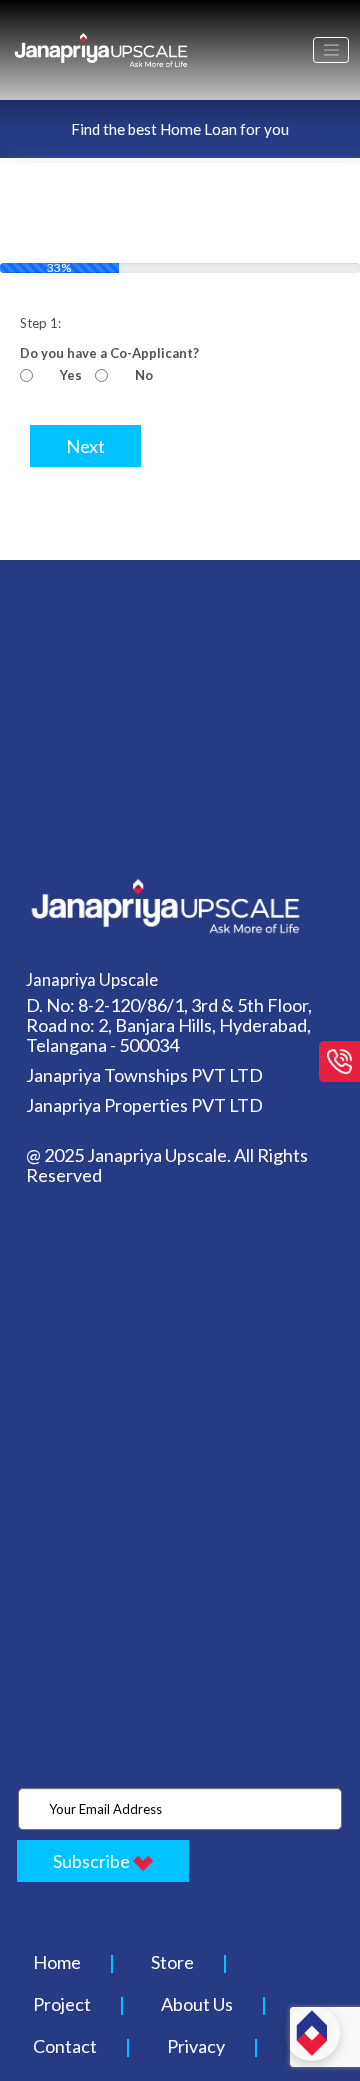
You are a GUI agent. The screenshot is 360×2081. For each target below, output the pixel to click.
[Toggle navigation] (331, 50)
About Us (197, 2004)
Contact (65, 2046)
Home (57, 1962)
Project (62, 2004)
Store (172, 1962)
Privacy (196, 2046)
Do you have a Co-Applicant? (109, 353)
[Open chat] (312, 2033)
